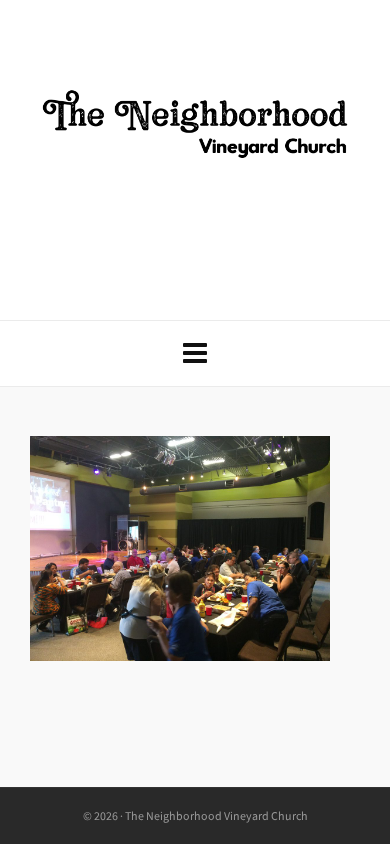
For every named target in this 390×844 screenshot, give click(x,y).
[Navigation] (195, 353)
